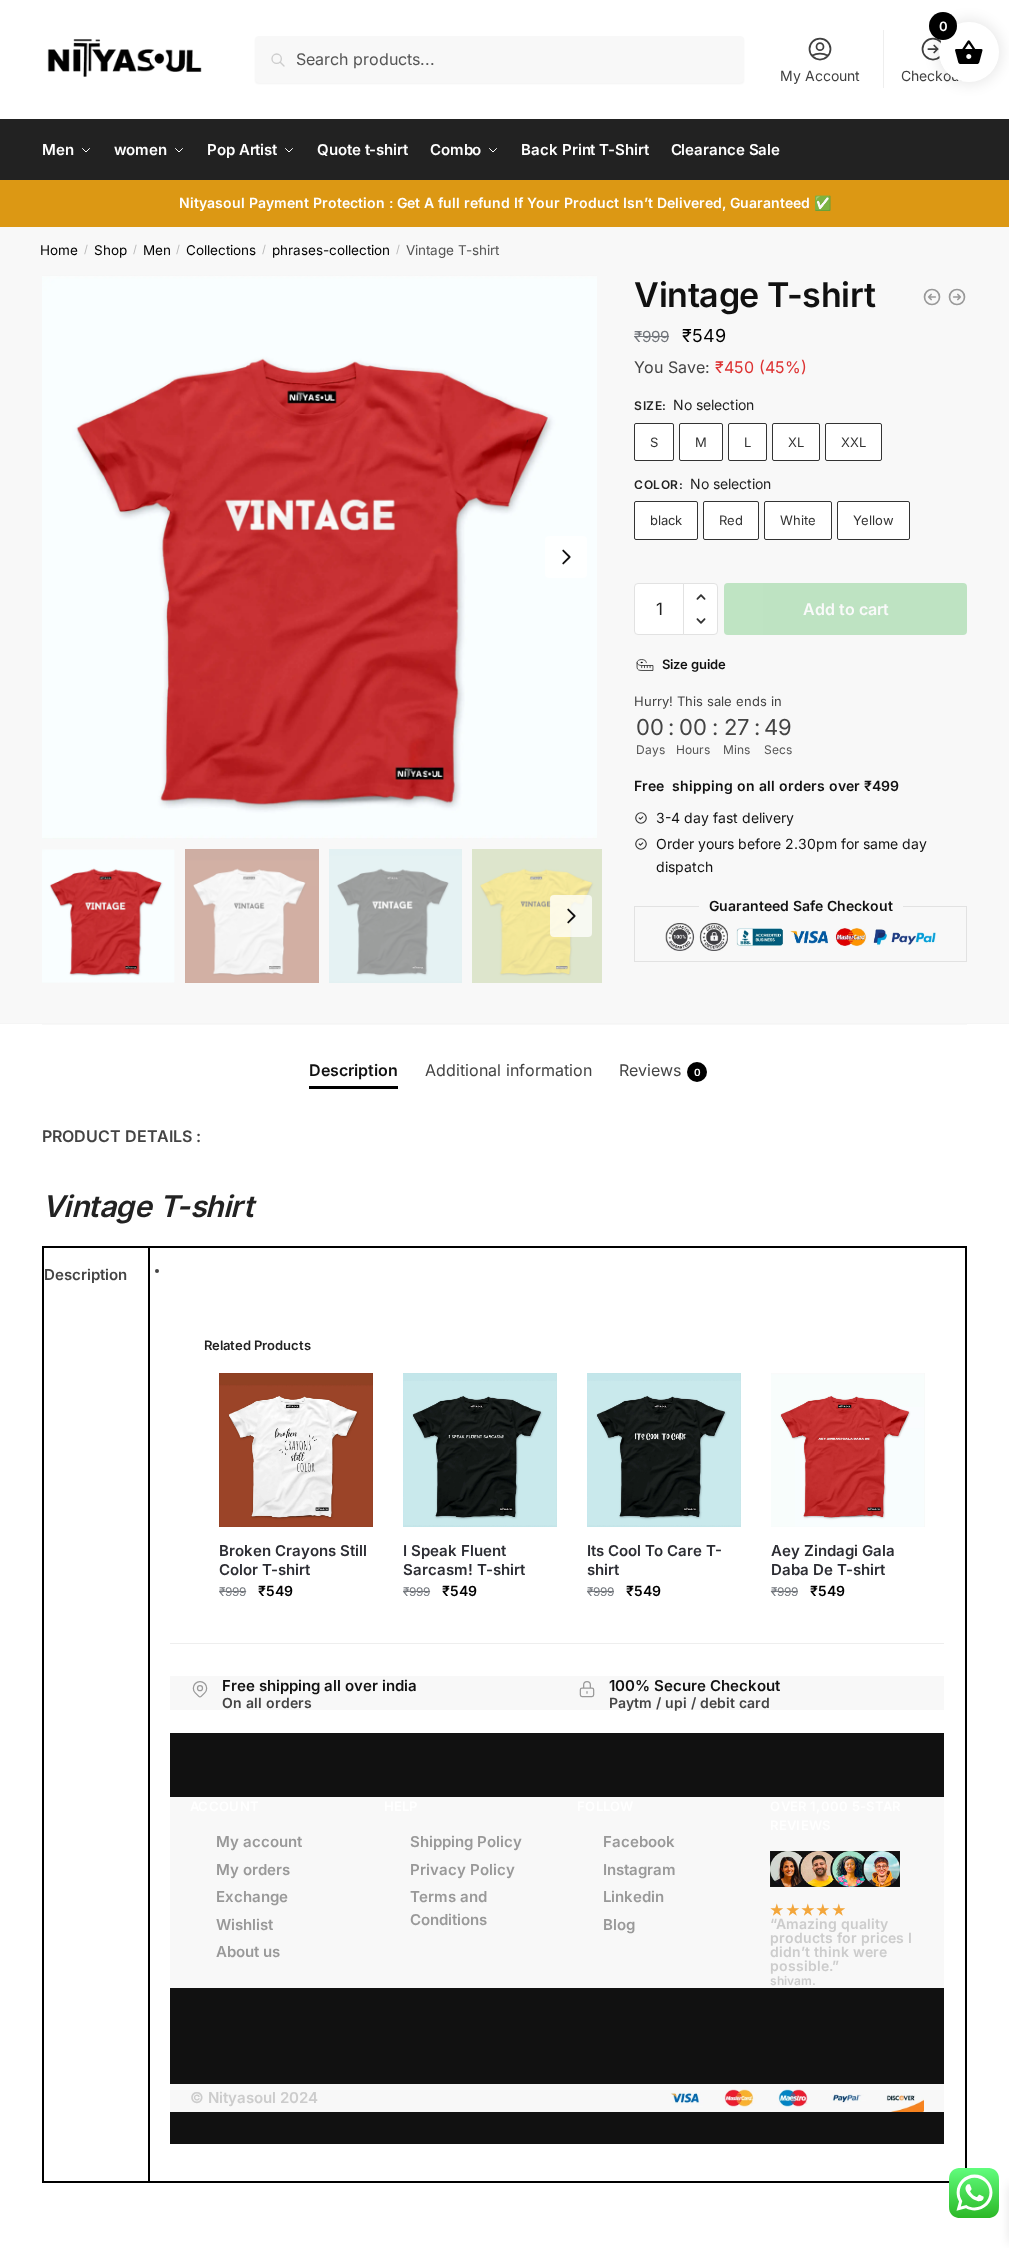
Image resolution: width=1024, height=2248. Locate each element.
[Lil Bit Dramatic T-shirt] (932, 297)
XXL (853, 442)
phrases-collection (331, 250)
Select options (296, 1630)
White (798, 520)
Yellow (873, 520)
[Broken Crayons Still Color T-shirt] (296, 1450)
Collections (221, 250)
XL (796, 442)
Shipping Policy (466, 1841)
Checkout (932, 75)
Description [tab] (353, 1070)
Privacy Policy (462, 1869)
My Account (820, 75)
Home (59, 250)
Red (731, 520)
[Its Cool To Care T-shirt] (664, 1450)
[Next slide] (566, 557)
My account (259, 1841)
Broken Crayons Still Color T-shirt (293, 1560)
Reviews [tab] (660, 1070)
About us (248, 1951)
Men (157, 250)
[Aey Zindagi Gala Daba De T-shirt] (848, 1450)
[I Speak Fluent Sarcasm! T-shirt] (480, 1450)
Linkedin (633, 1896)
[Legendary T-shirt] (957, 297)
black (666, 520)
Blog (619, 1924)
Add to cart (846, 609)
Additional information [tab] (508, 1070)
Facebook (639, 1841)
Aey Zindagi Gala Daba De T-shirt (833, 1560)
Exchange (252, 1896)
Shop (110, 250)
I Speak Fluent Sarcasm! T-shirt (464, 1560)
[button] (700, 597)
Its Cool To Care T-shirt (654, 1560)
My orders (253, 1869)
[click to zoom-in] (324, 557)
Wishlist (244, 1924)
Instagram (639, 1869)
